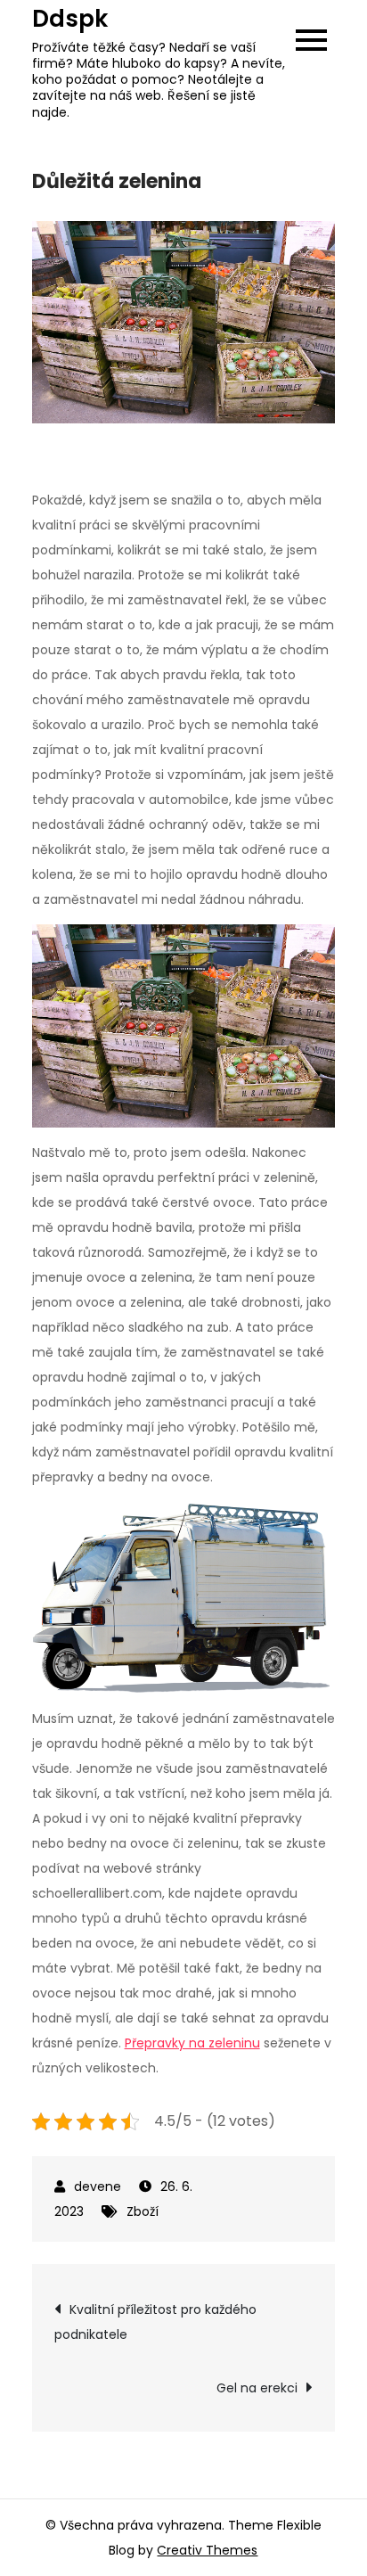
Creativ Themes (207, 2550)
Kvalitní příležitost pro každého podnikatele (155, 2322)
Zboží (143, 2211)
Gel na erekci (257, 2388)
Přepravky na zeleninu (192, 2043)
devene (98, 2186)
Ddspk (70, 19)
